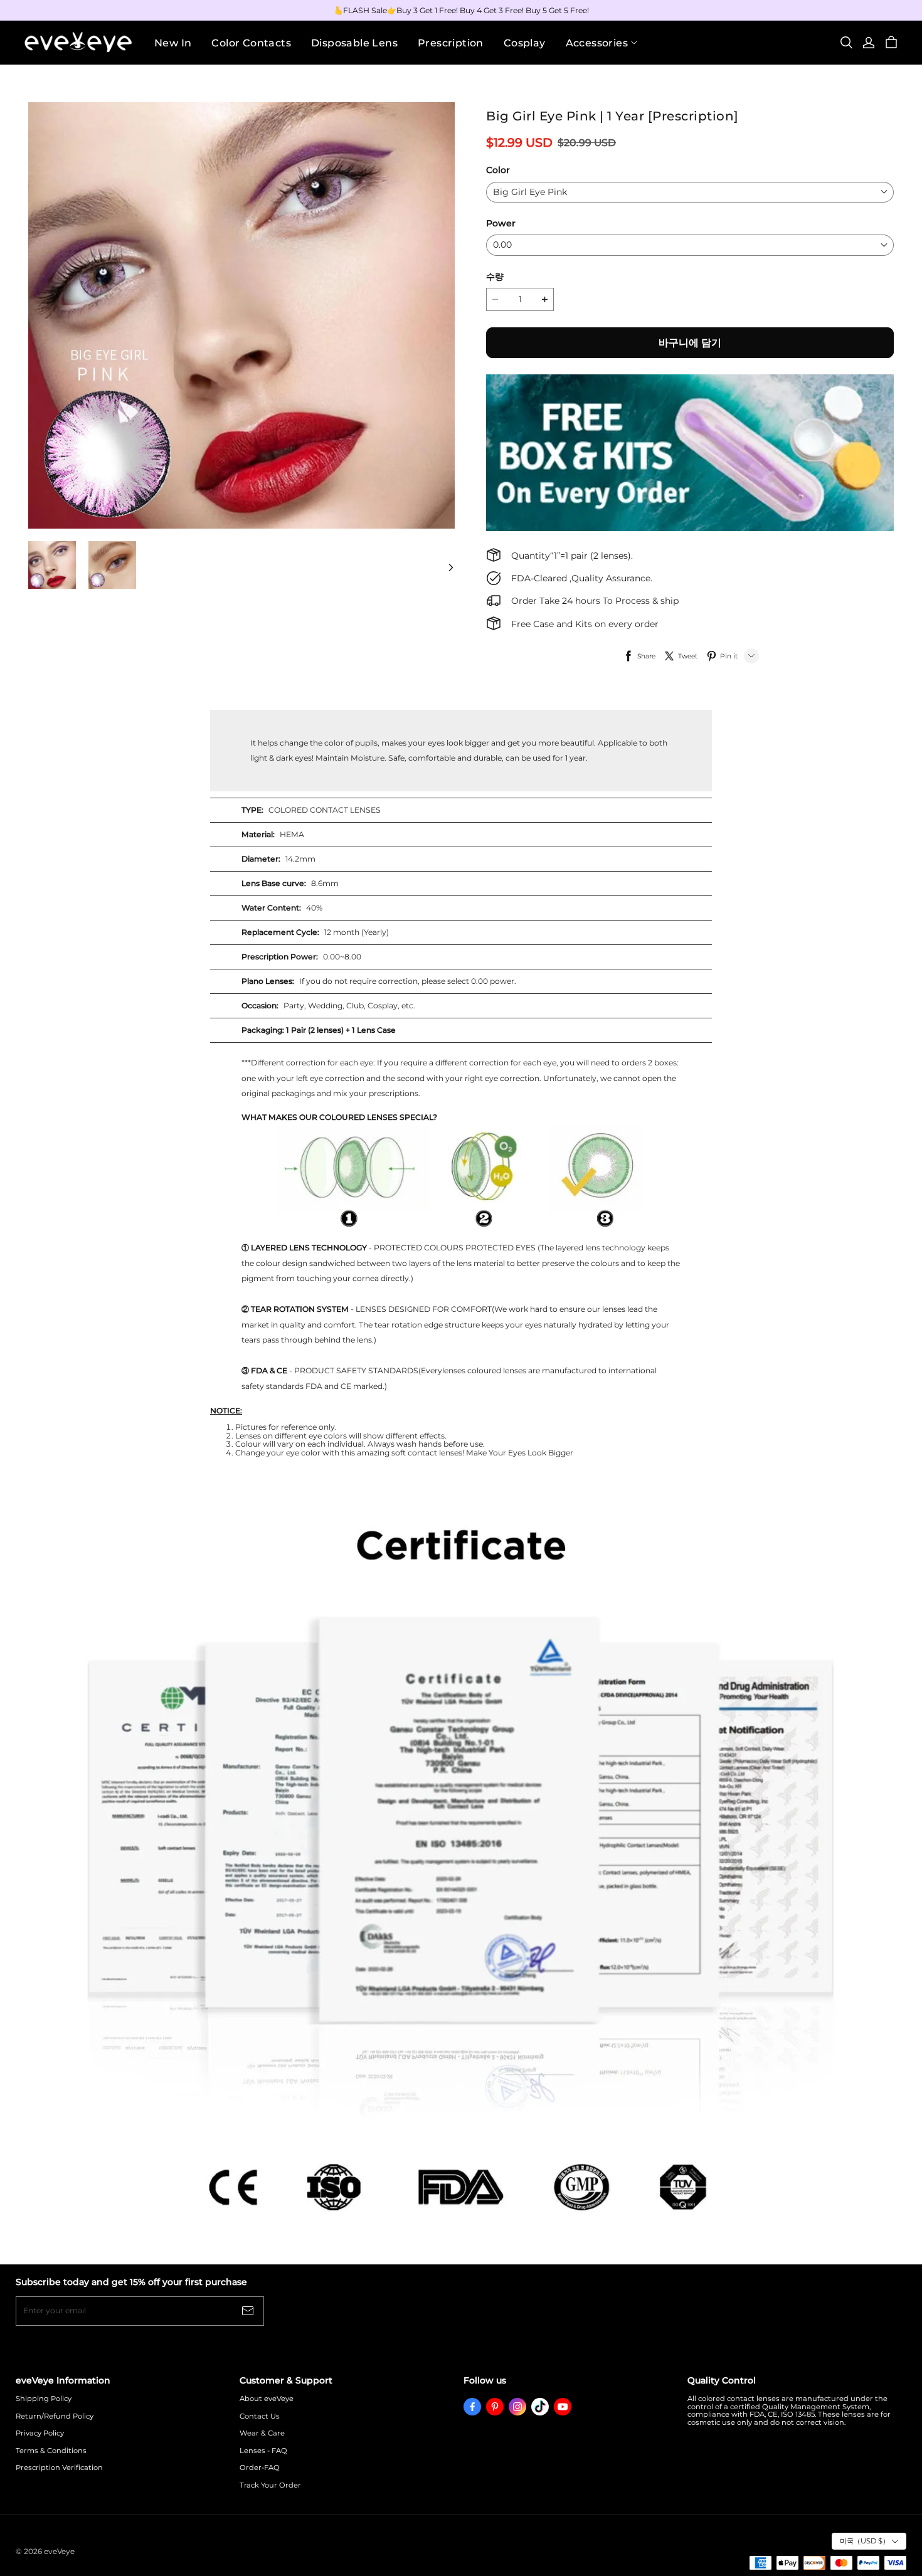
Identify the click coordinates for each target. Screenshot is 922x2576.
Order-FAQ (260, 2468)
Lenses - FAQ (263, 2451)
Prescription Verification (59, 2468)
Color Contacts (251, 43)
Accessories (597, 43)
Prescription (451, 43)
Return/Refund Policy (55, 2416)
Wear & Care (262, 2433)
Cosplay (525, 43)
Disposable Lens (354, 43)
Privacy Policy (40, 2433)
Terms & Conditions (51, 2451)
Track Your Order (270, 2485)
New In (173, 43)
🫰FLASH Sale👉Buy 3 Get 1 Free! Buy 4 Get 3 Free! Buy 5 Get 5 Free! (461, 10)
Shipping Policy (44, 2399)
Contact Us (260, 2416)
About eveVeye (267, 2399)
